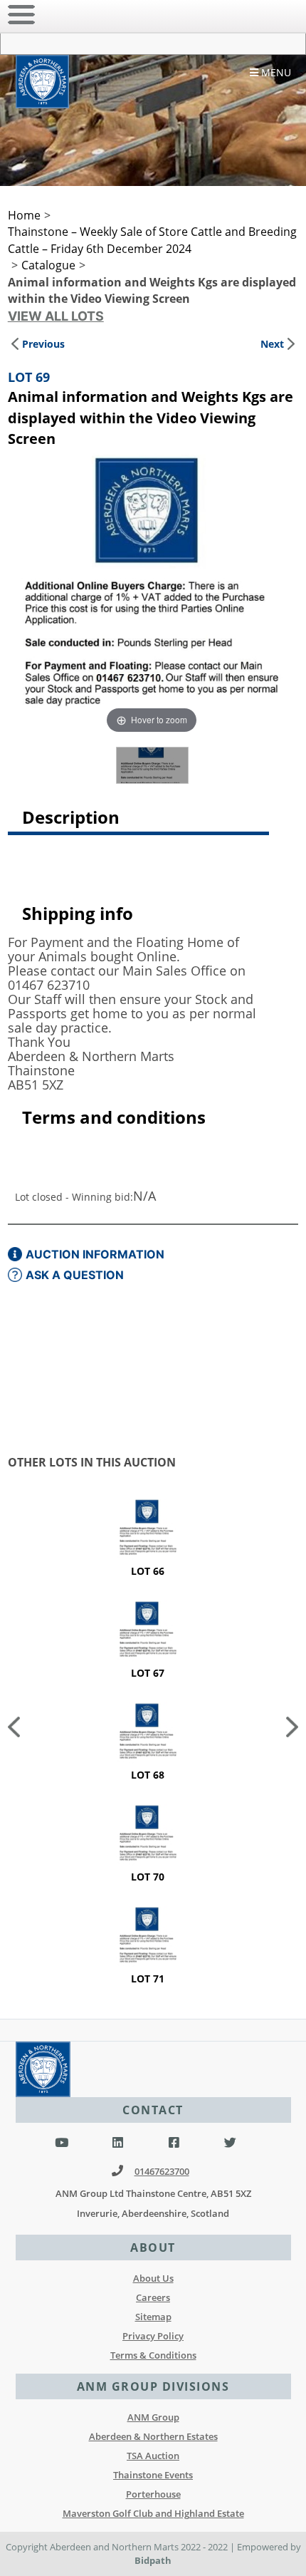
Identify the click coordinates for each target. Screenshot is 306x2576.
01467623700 (162, 2171)
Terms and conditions (114, 1117)
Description (71, 817)
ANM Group (153, 2417)
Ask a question (75, 1275)
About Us (153, 2278)
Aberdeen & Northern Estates (153, 2436)
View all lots (56, 316)
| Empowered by (265, 2547)
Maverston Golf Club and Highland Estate (153, 2513)
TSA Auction (153, 2456)
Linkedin (118, 2143)
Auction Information (95, 1254)
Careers (153, 2297)
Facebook (174, 2143)
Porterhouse (153, 2494)
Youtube (62, 2143)
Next (272, 344)
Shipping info (78, 913)
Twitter (230, 2143)
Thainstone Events (153, 2475)
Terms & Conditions (153, 2355)
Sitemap (153, 2317)
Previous (43, 344)
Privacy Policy (153, 2336)
